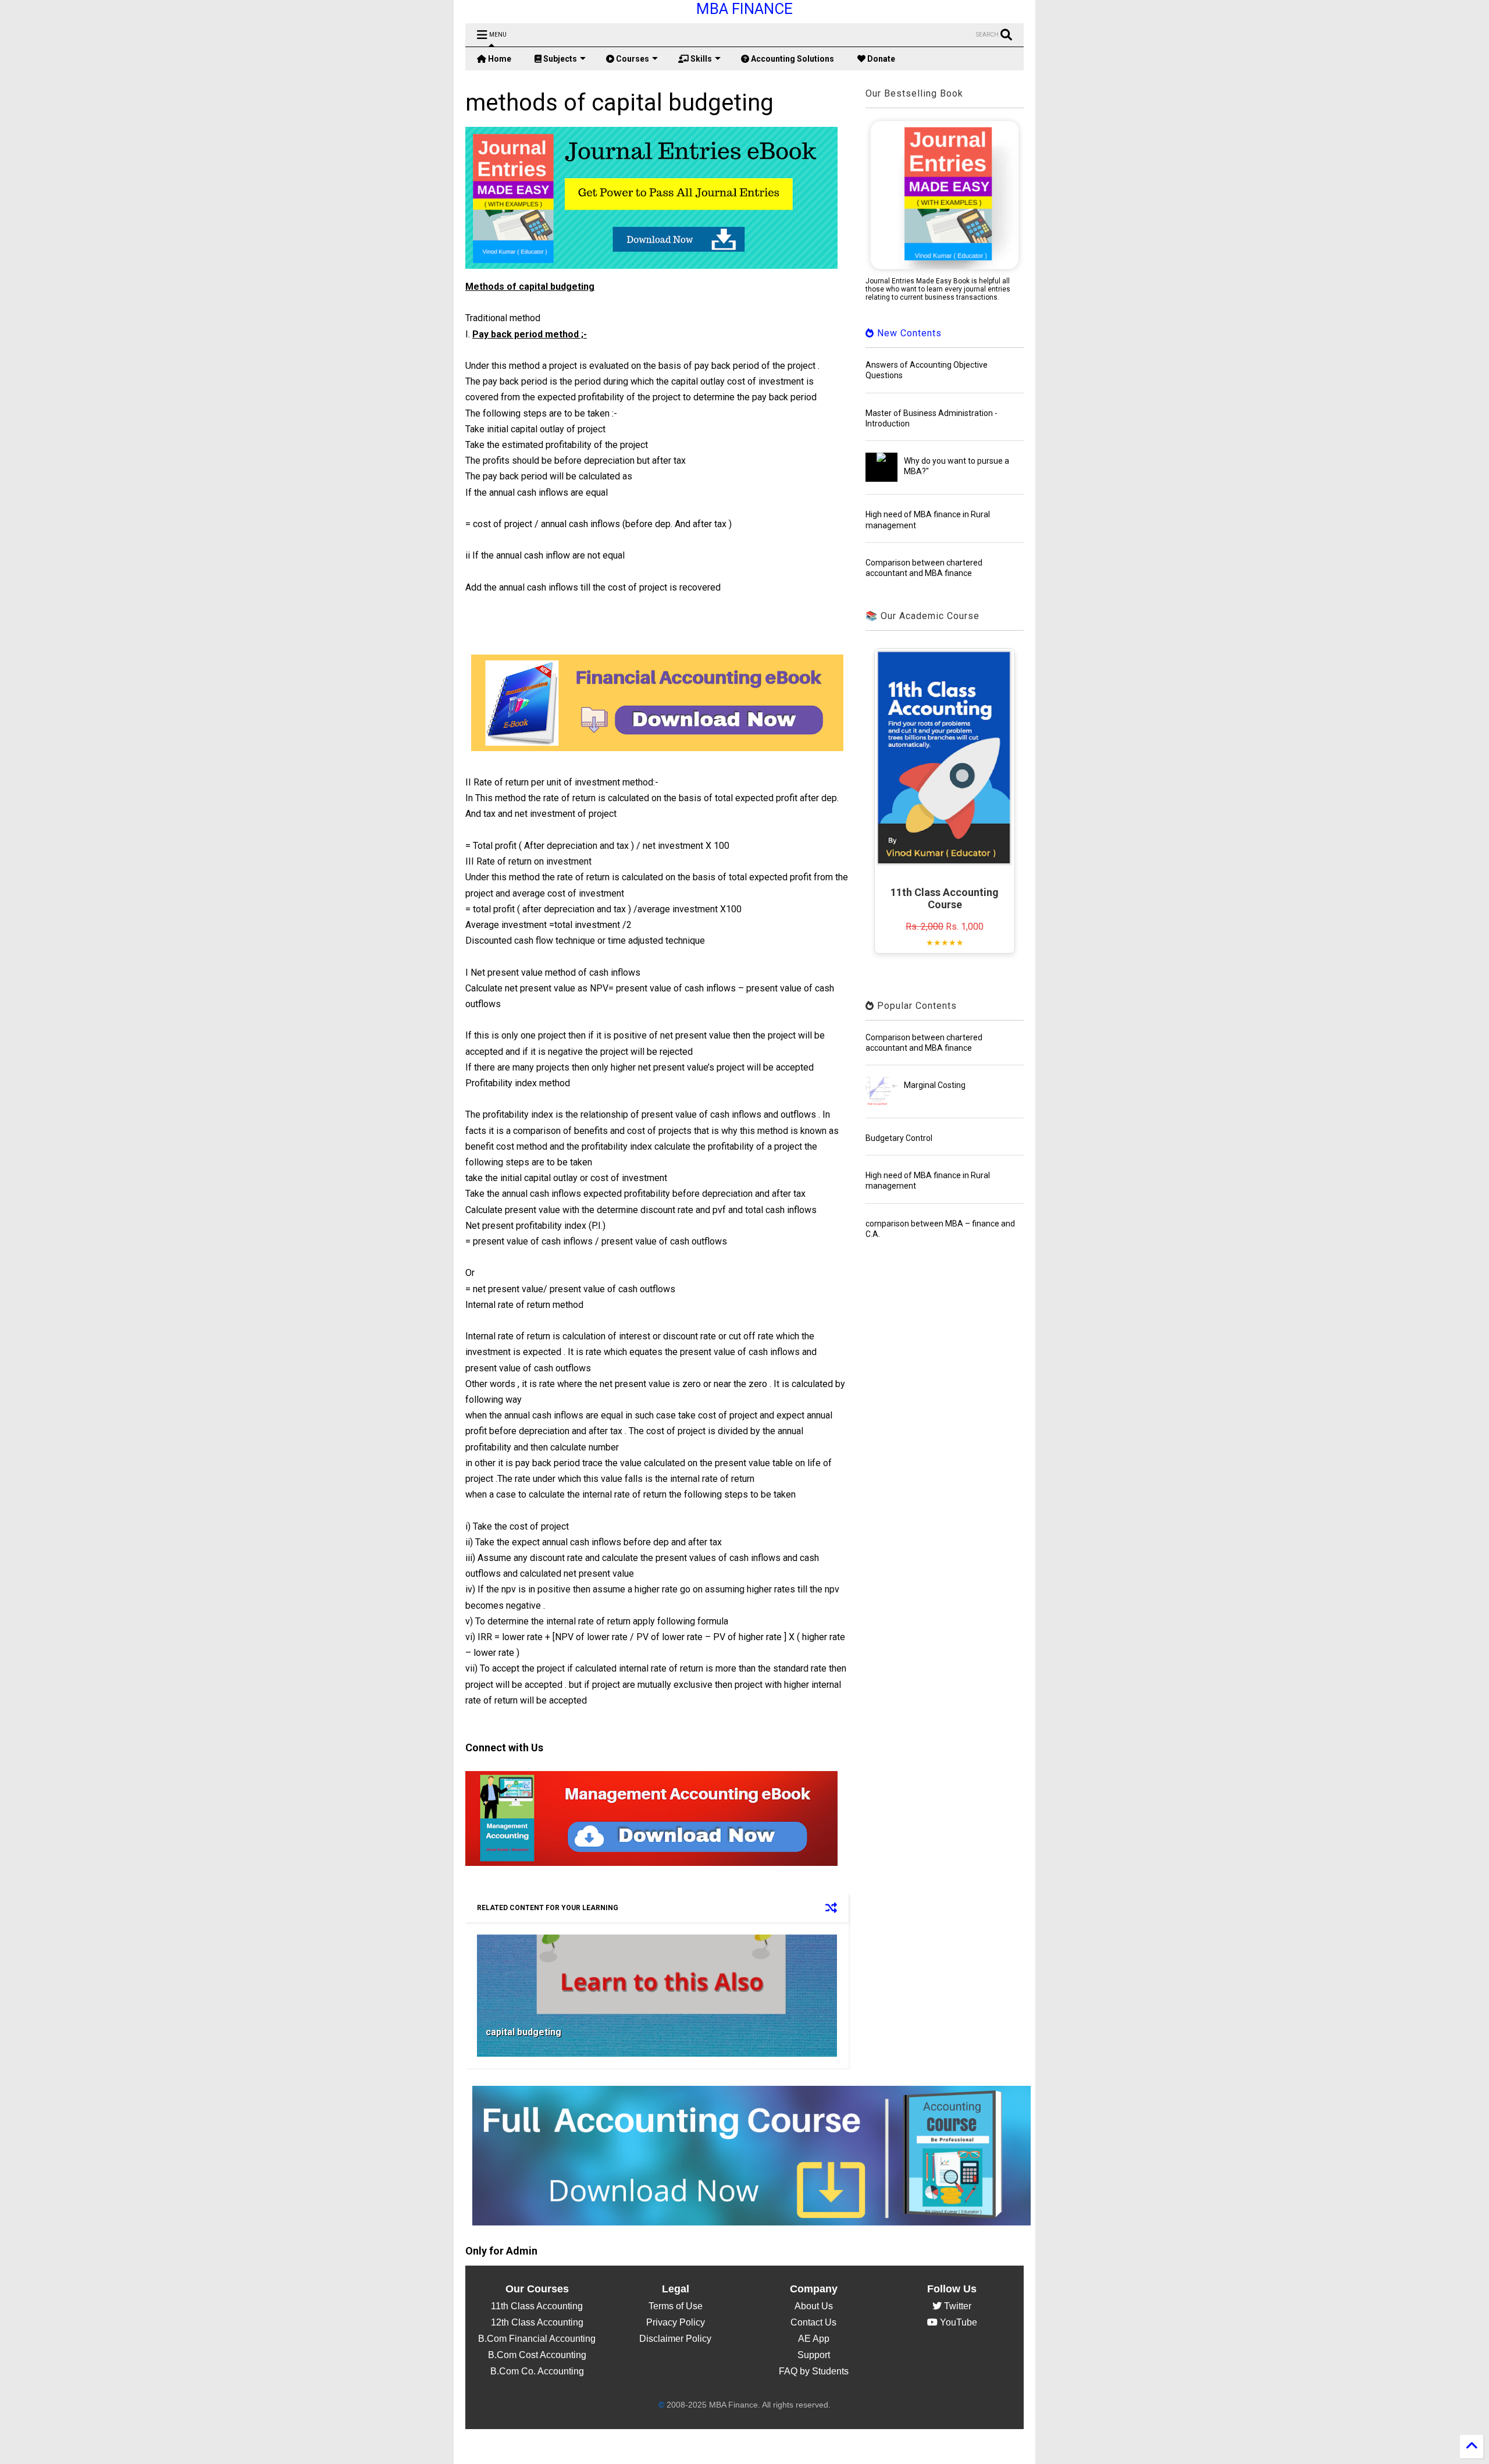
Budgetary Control (899, 1138)
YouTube (957, 2322)
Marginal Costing (935, 1085)
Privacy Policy (676, 2322)
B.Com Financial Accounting (537, 2339)
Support (814, 2355)
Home (499, 59)
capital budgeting (523, 2032)
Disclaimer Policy (675, 2339)
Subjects (559, 59)
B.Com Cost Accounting (537, 2355)
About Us (814, 2306)
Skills (700, 59)
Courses (632, 59)
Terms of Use (676, 2306)
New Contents (908, 333)
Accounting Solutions (792, 59)
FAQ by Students (814, 2371)
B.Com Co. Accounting (537, 2371)
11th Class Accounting (537, 2306)
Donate (880, 59)
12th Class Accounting (537, 2322)
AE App (814, 2339)
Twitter (957, 2306)
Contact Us (813, 2322)
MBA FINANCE (744, 9)
